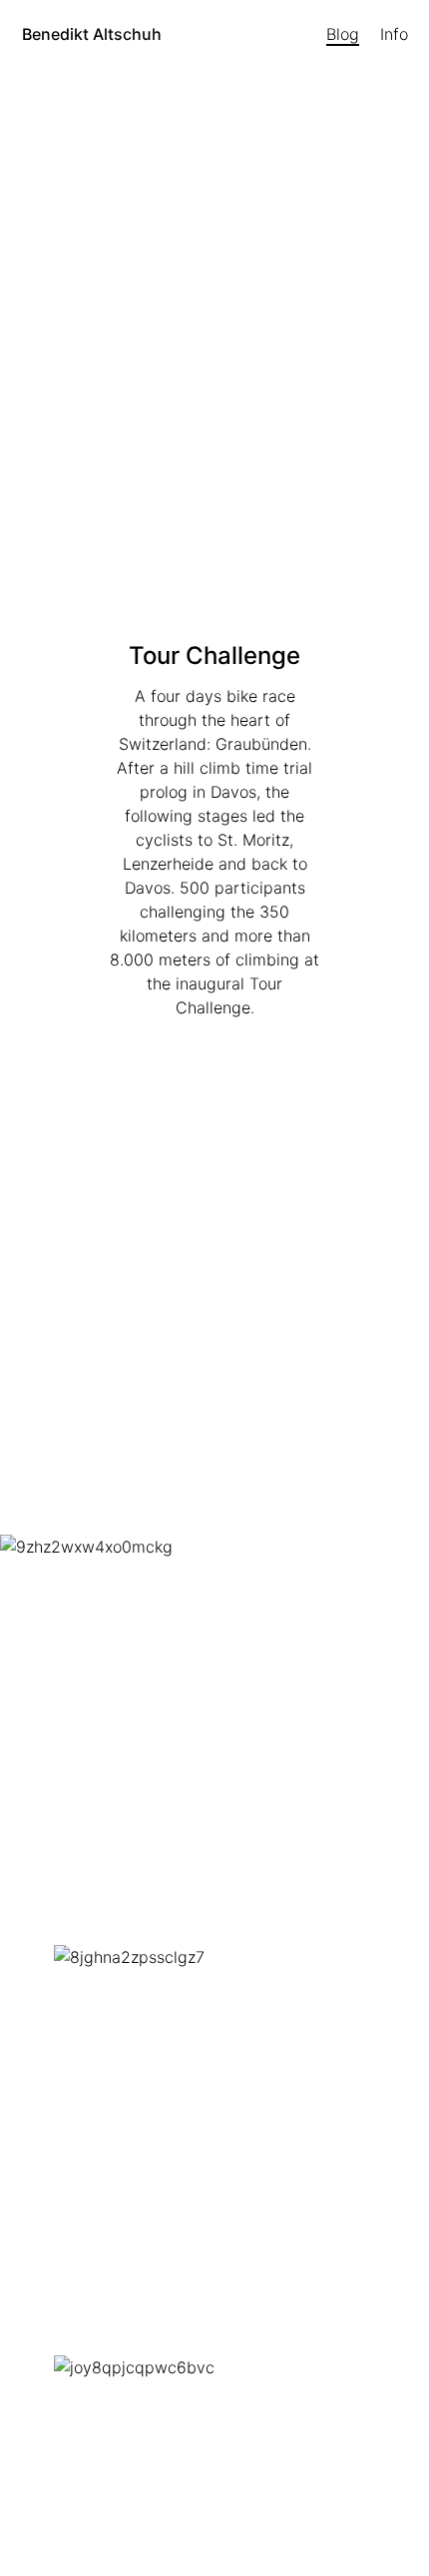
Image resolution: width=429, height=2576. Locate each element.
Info (394, 34)
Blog (343, 34)
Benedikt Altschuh (92, 34)
